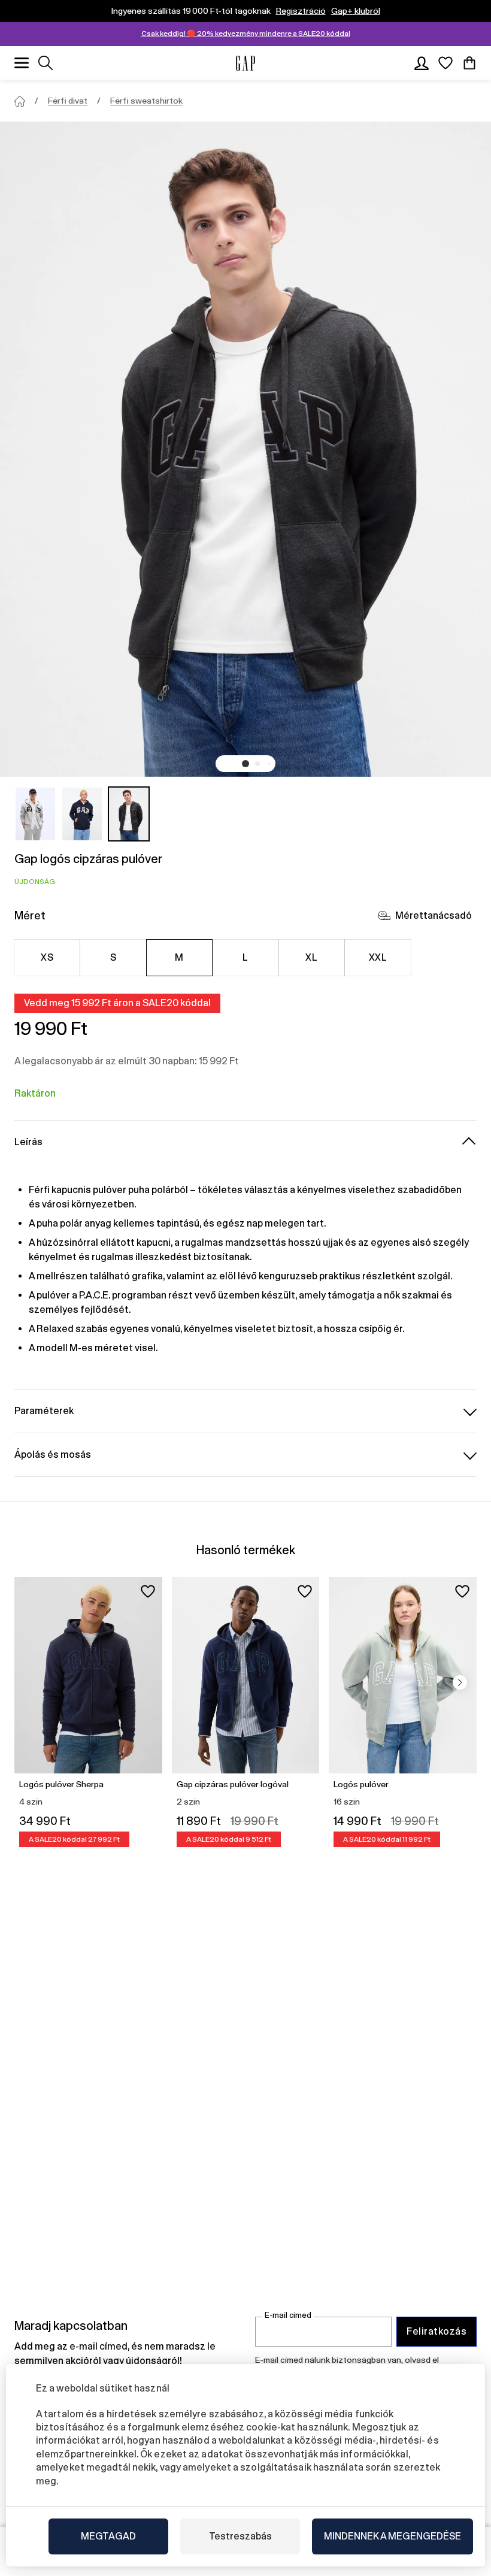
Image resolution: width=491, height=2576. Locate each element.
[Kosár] (469, 63)
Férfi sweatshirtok (146, 101)
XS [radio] (47, 957)
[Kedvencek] (445, 63)
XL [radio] (311, 957)
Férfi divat (68, 101)
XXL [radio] (378, 957)
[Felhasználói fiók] (422, 63)
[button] (245, 764)
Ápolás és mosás (53, 1455)
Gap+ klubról (356, 11)
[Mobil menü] (22, 63)
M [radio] (179, 957)
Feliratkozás (437, 2331)
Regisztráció (301, 11)
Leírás (28, 1142)
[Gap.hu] (245, 63)
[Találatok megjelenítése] (46, 63)
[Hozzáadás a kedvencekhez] (148, 1591)
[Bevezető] (20, 101)
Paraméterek (44, 1411)
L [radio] (245, 957)
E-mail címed (288, 2315)
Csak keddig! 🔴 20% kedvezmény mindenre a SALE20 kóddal (246, 34)
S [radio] (113, 957)
